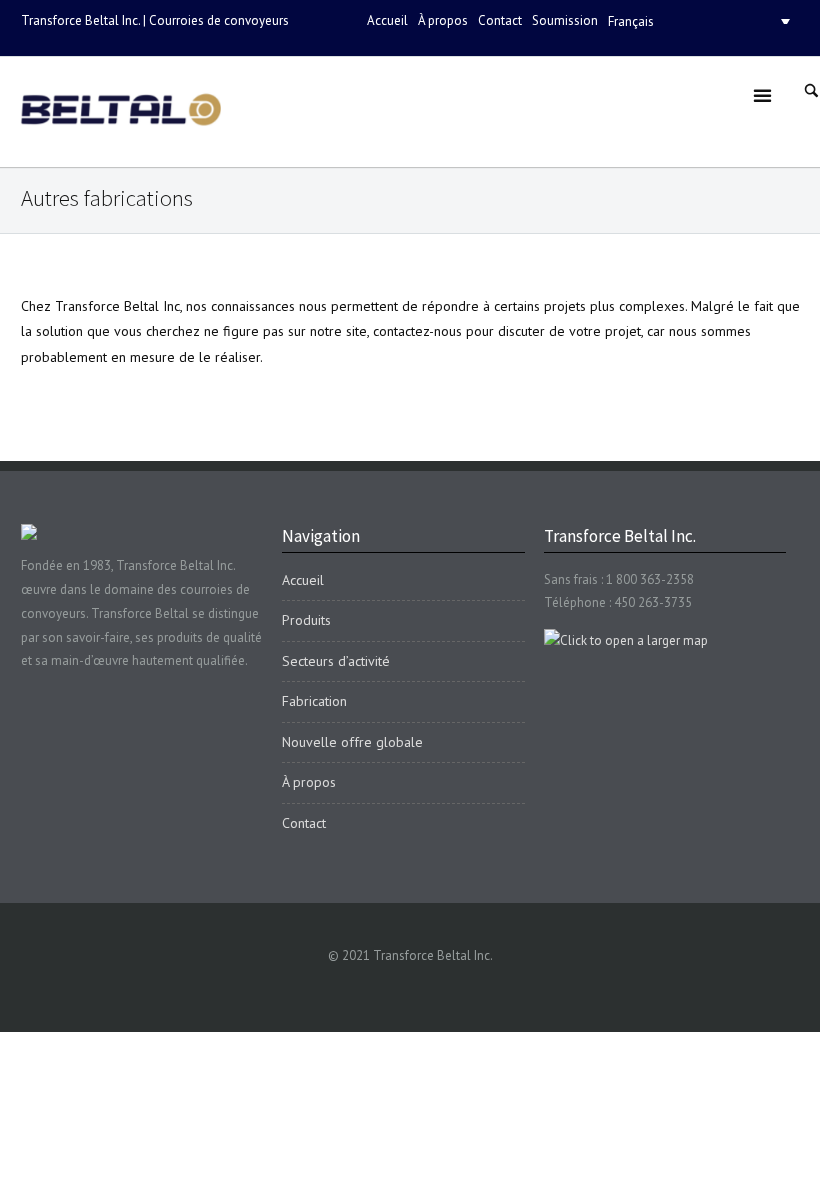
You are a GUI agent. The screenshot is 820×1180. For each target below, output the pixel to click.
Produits (306, 620)
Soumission (565, 20)
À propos (443, 20)
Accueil (387, 20)
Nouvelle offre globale (352, 742)
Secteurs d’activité (336, 661)
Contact (500, 20)
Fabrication (314, 701)
